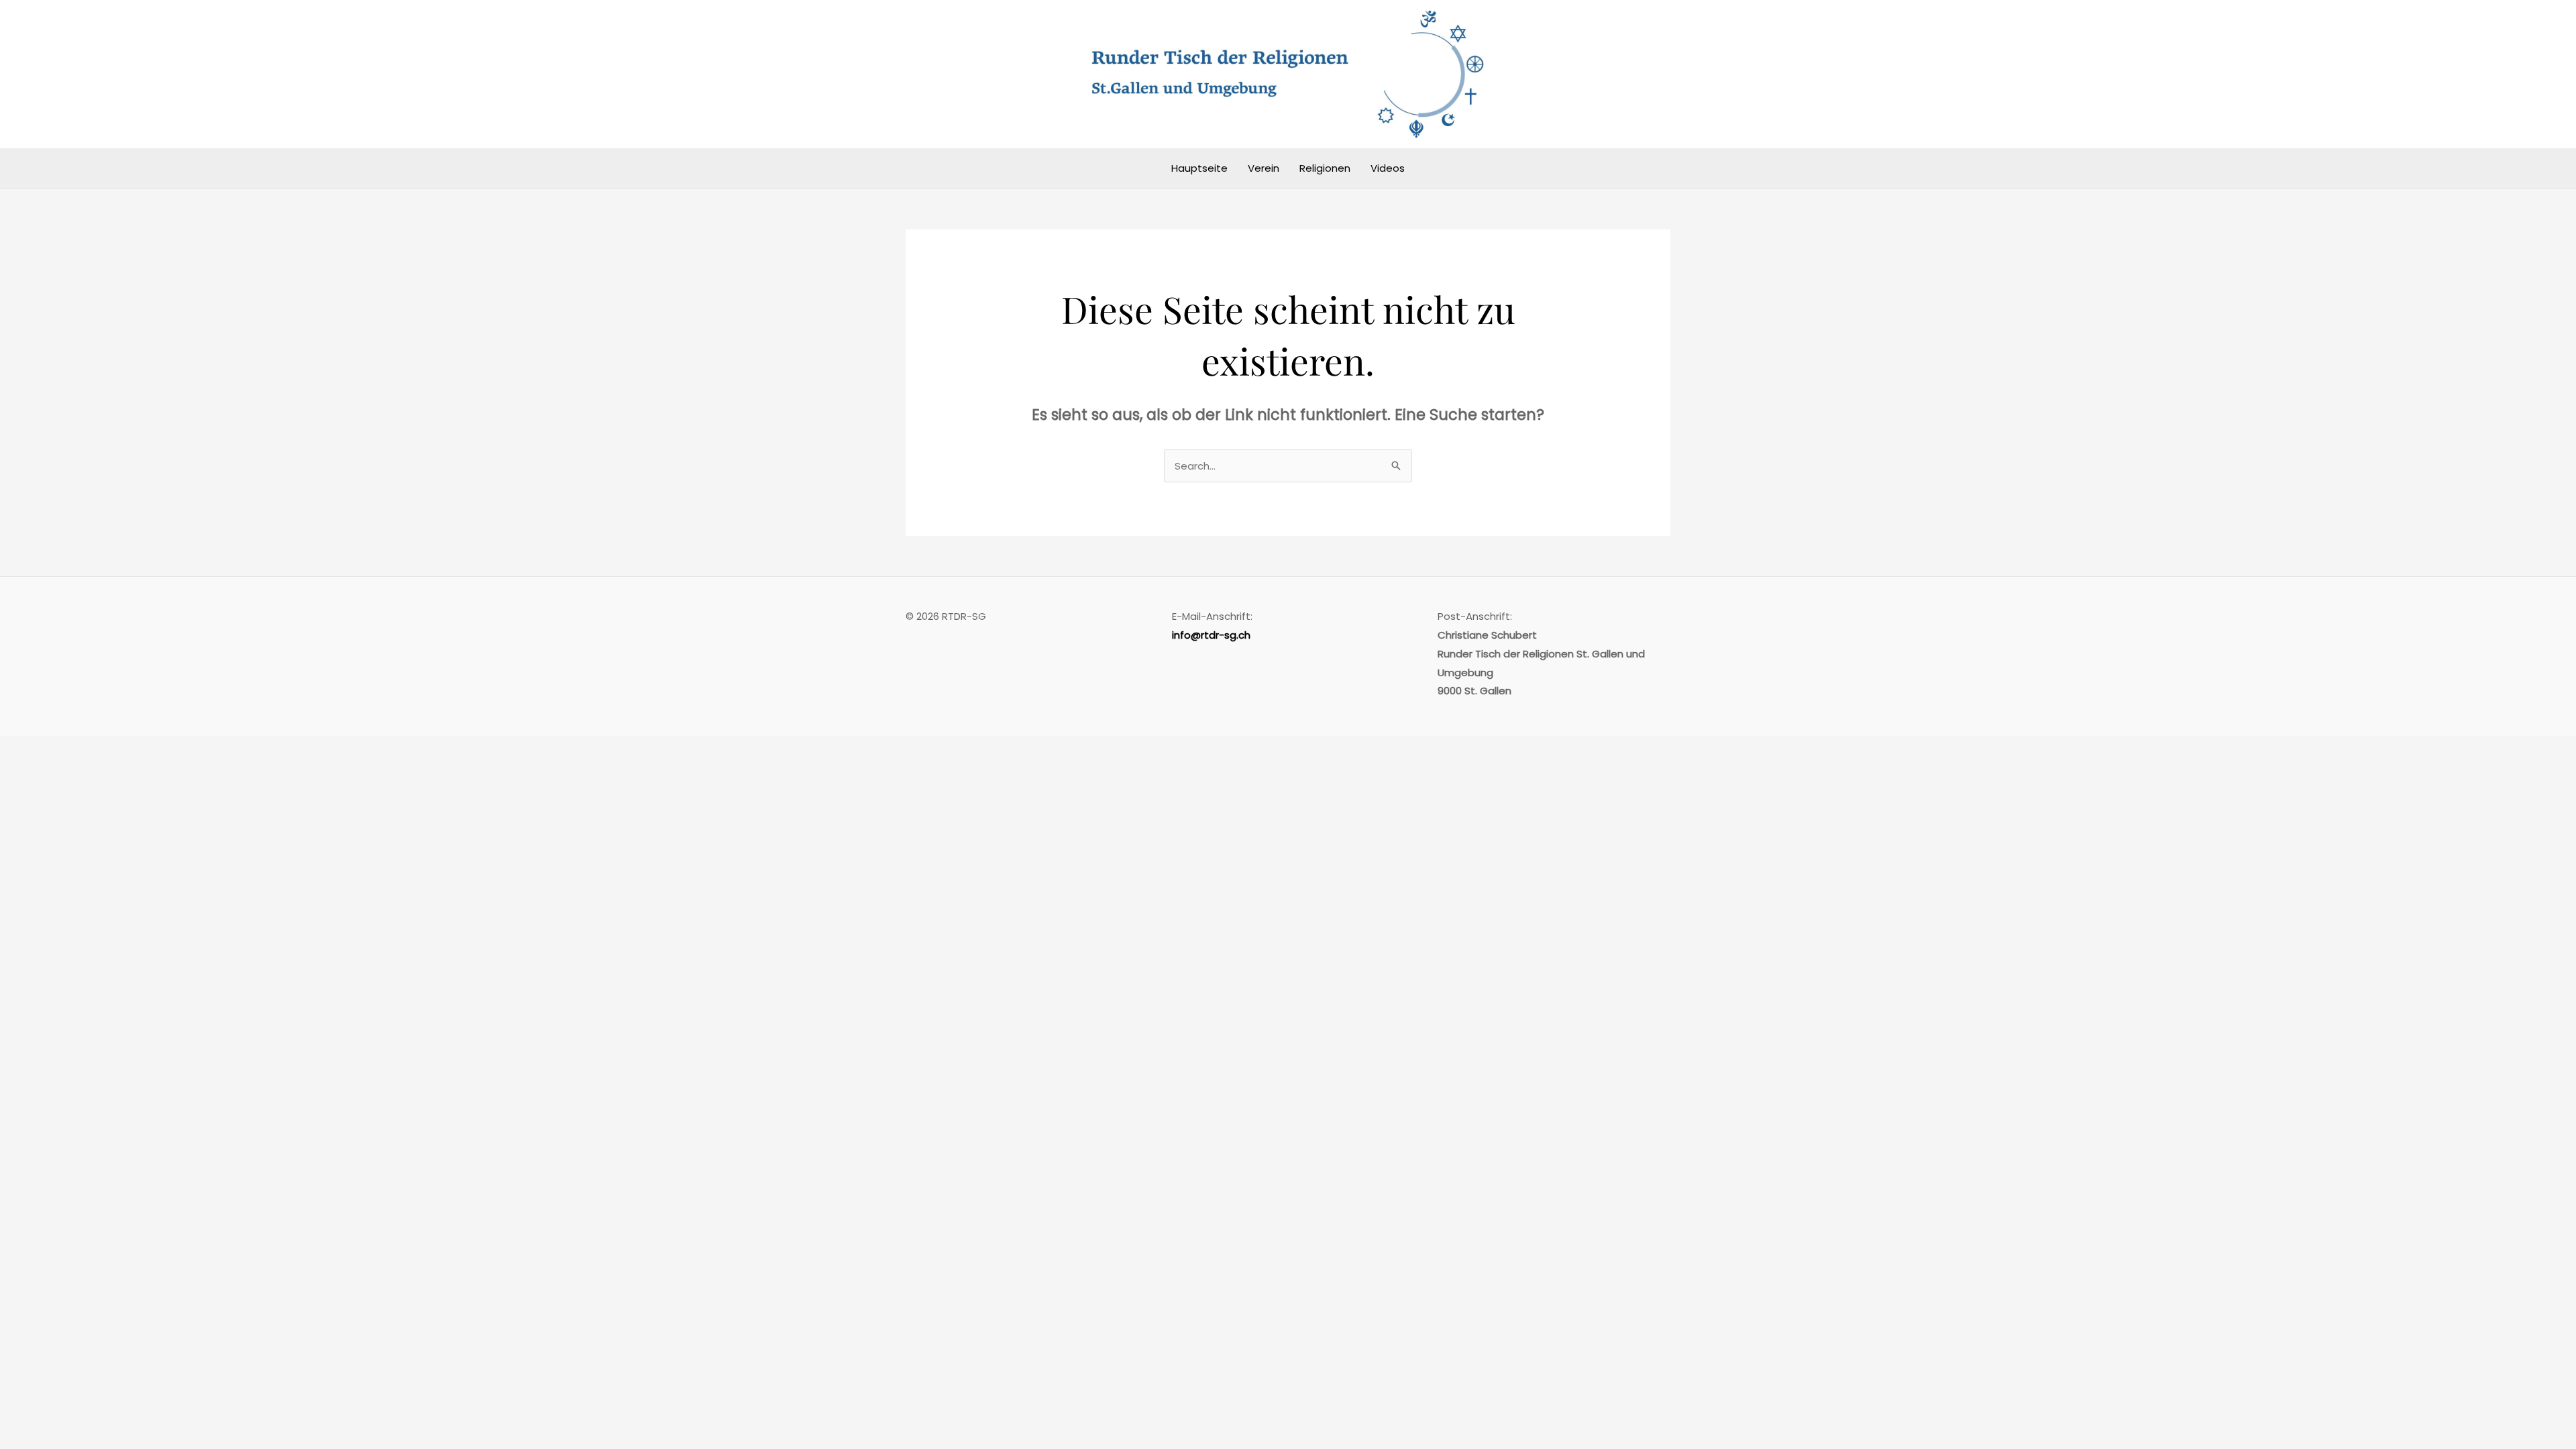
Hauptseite (1199, 168)
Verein (1264, 168)
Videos (1388, 168)
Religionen (1325, 168)
